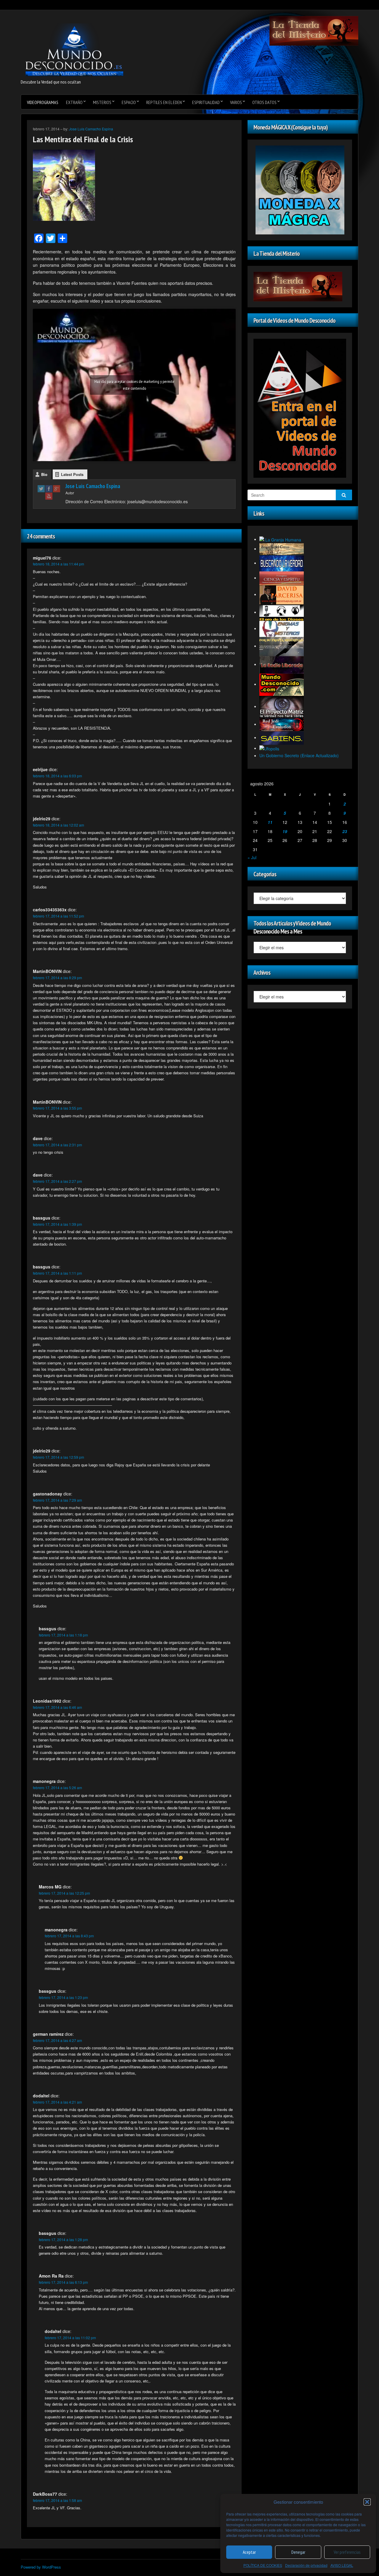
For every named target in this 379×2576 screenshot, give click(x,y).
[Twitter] (41, 489)
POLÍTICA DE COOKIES (263, 2565)
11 (270, 822)
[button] (367, 2502)
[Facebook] (49, 489)
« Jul (252, 857)
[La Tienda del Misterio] (314, 30)
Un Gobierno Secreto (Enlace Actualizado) (299, 755)
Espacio (129, 102)
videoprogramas (43, 102)
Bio (44, 474)
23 (345, 831)
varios (236, 102)
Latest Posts (72, 474)
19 (285, 831)
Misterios (102, 102)
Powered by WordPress (41, 2567)
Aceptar (249, 2552)
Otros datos (264, 102)
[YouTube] (49, 496)
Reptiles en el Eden (164, 102)
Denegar (298, 2552)
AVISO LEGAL (342, 2565)
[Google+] (57, 489)
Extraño (74, 102)
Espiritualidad (206, 102)
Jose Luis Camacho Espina (91, 129)
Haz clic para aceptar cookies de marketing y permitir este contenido (134, 385)
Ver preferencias (347, 2552)
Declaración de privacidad (306, 2565)
